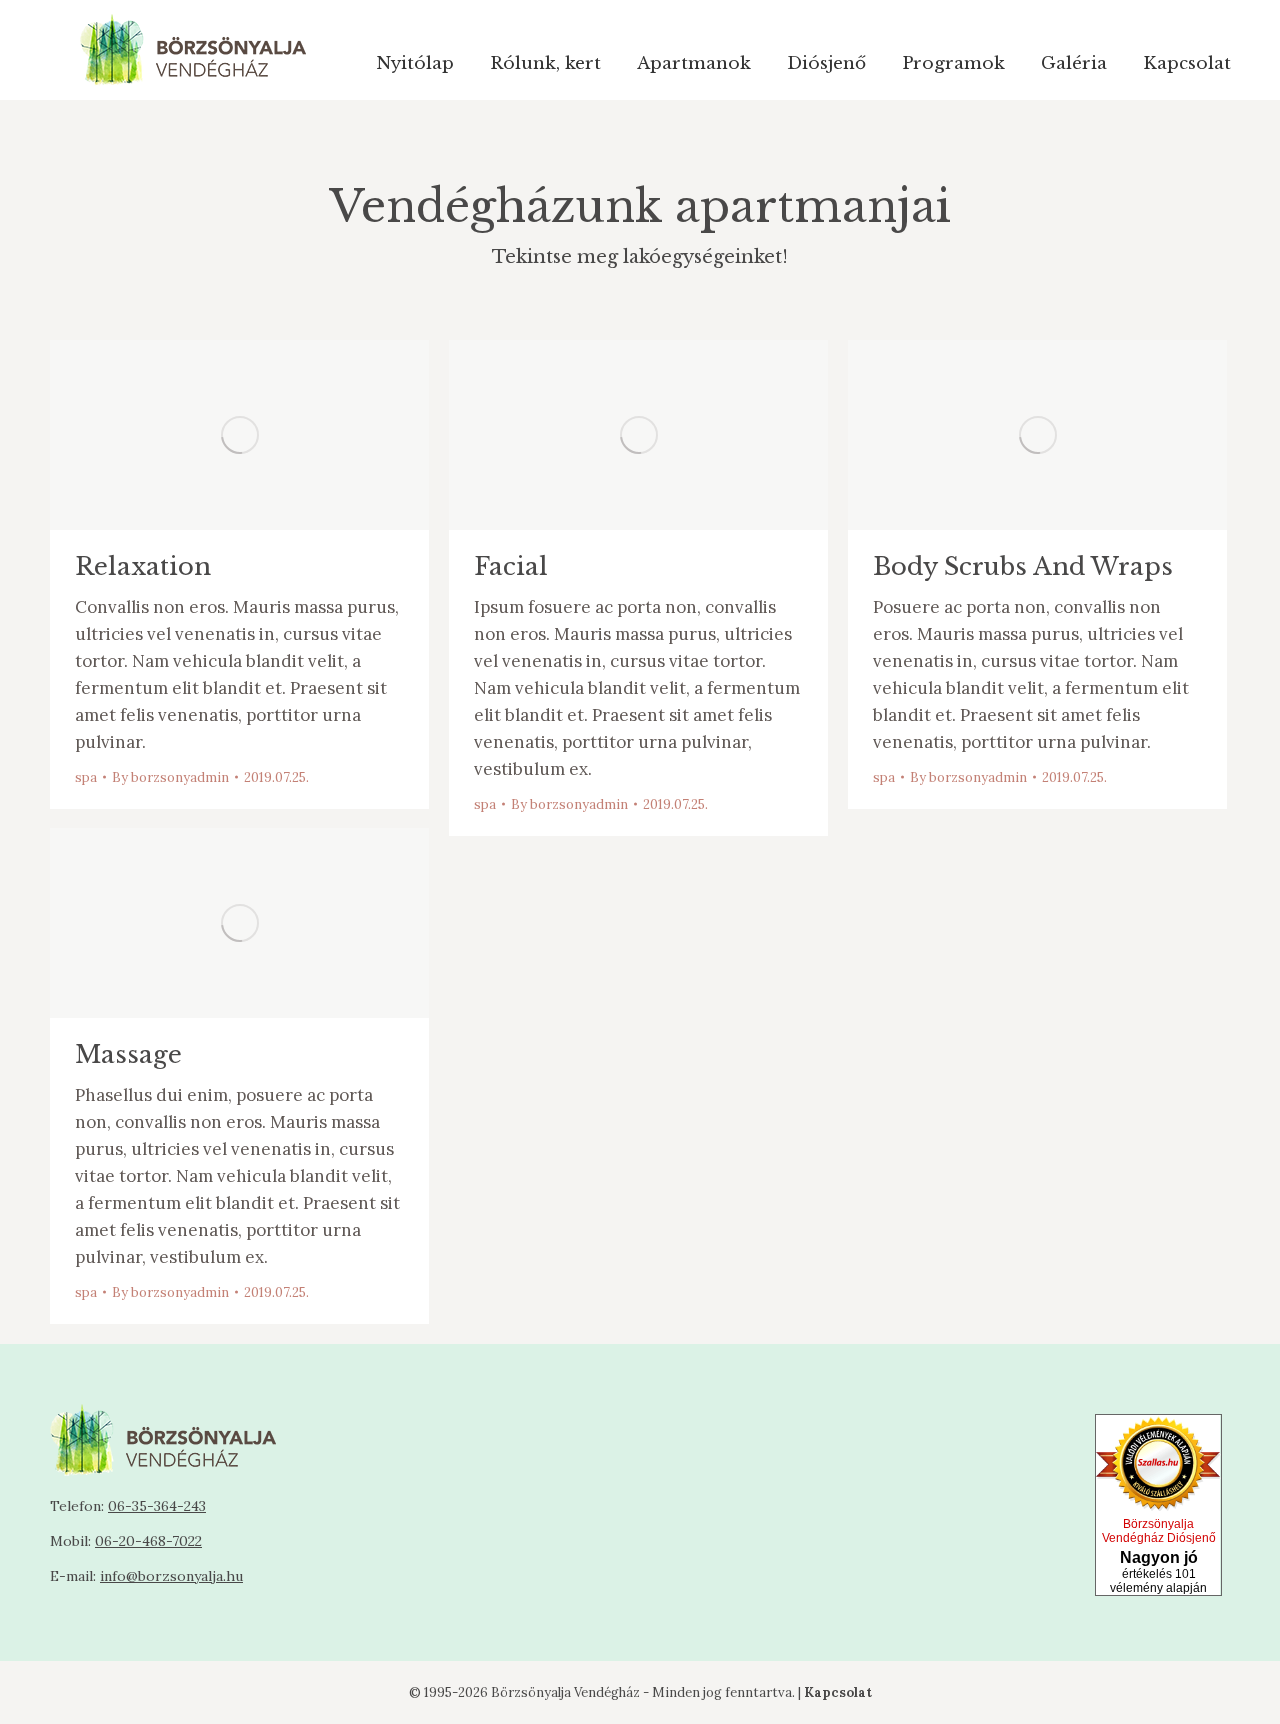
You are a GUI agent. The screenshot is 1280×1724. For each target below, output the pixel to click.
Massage (128, 1054)
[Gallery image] (1037, 435)
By (170, 777)
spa (86, 777)
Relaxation (143, 566)
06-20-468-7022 (148, 1541)
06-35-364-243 (157, 1506)
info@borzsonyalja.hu (171, 1576)
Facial (511, 566)
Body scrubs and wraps (1023, 566)
